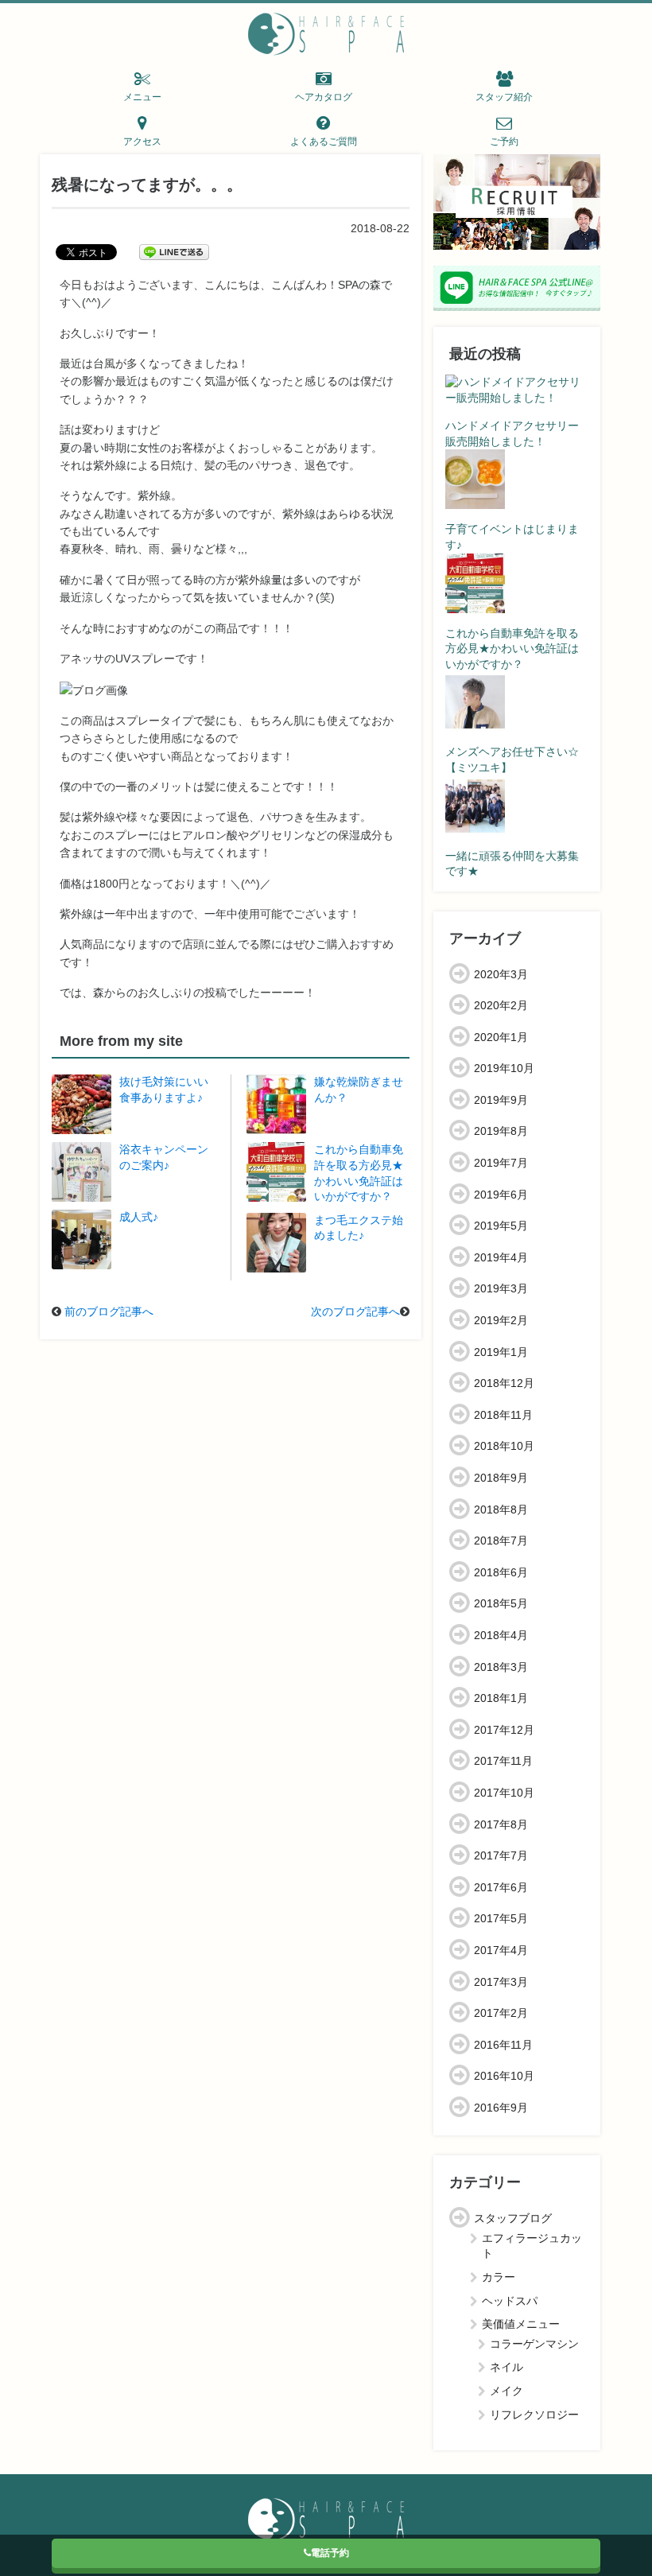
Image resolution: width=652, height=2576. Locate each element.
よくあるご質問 (324, 142)
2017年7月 (501, 1855)
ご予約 (504, 142)
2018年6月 (501, 1572)
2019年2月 (501, 1320)
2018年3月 (501, 1667)
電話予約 (330, 2553)
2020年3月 (501, 974)
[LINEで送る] (174, 251)
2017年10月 (504, 1793)
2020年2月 (501, 1005)
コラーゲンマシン (534, 2344)
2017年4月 (501, 1950)
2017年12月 (504, 1730)
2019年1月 (501, 1352)
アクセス (142, 142)
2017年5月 (501, 1918)
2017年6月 (501, 1887)
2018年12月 (504, 1383)
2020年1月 (501, 1037)
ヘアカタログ (324, 97)
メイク (506, 2391)
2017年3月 (501, 1982)
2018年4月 (501, 1635)
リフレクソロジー (534, 2415)
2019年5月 (501, 1226)
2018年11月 (503, 1415)
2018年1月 (501, 1698)
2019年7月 (501, 1163)
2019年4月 (501, 1257)
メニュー (142, 97)
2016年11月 (503, 2045)
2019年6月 (501, 1195)
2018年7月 (501, 1541)
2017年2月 (501, 2013)
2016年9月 (501, 2108)
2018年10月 (504, 1446)
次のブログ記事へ (355, 1311)
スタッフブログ (513, 2218)
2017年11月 (503, 1761)
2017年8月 (501, 1824)
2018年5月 (501, 1603)
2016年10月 (504, 2076)
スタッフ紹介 (504, 97)
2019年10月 (504, 1068)
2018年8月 (501, 1509)
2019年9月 (501, 1100)
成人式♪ (139, 1217)
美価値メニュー (521, 2324)
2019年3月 (501, 1288)
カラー (499, 2277)
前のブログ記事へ (109, 1311)
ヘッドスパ (510, 2301)
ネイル (506, 2367)
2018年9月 (501, 1478)
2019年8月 (501, 1131)
